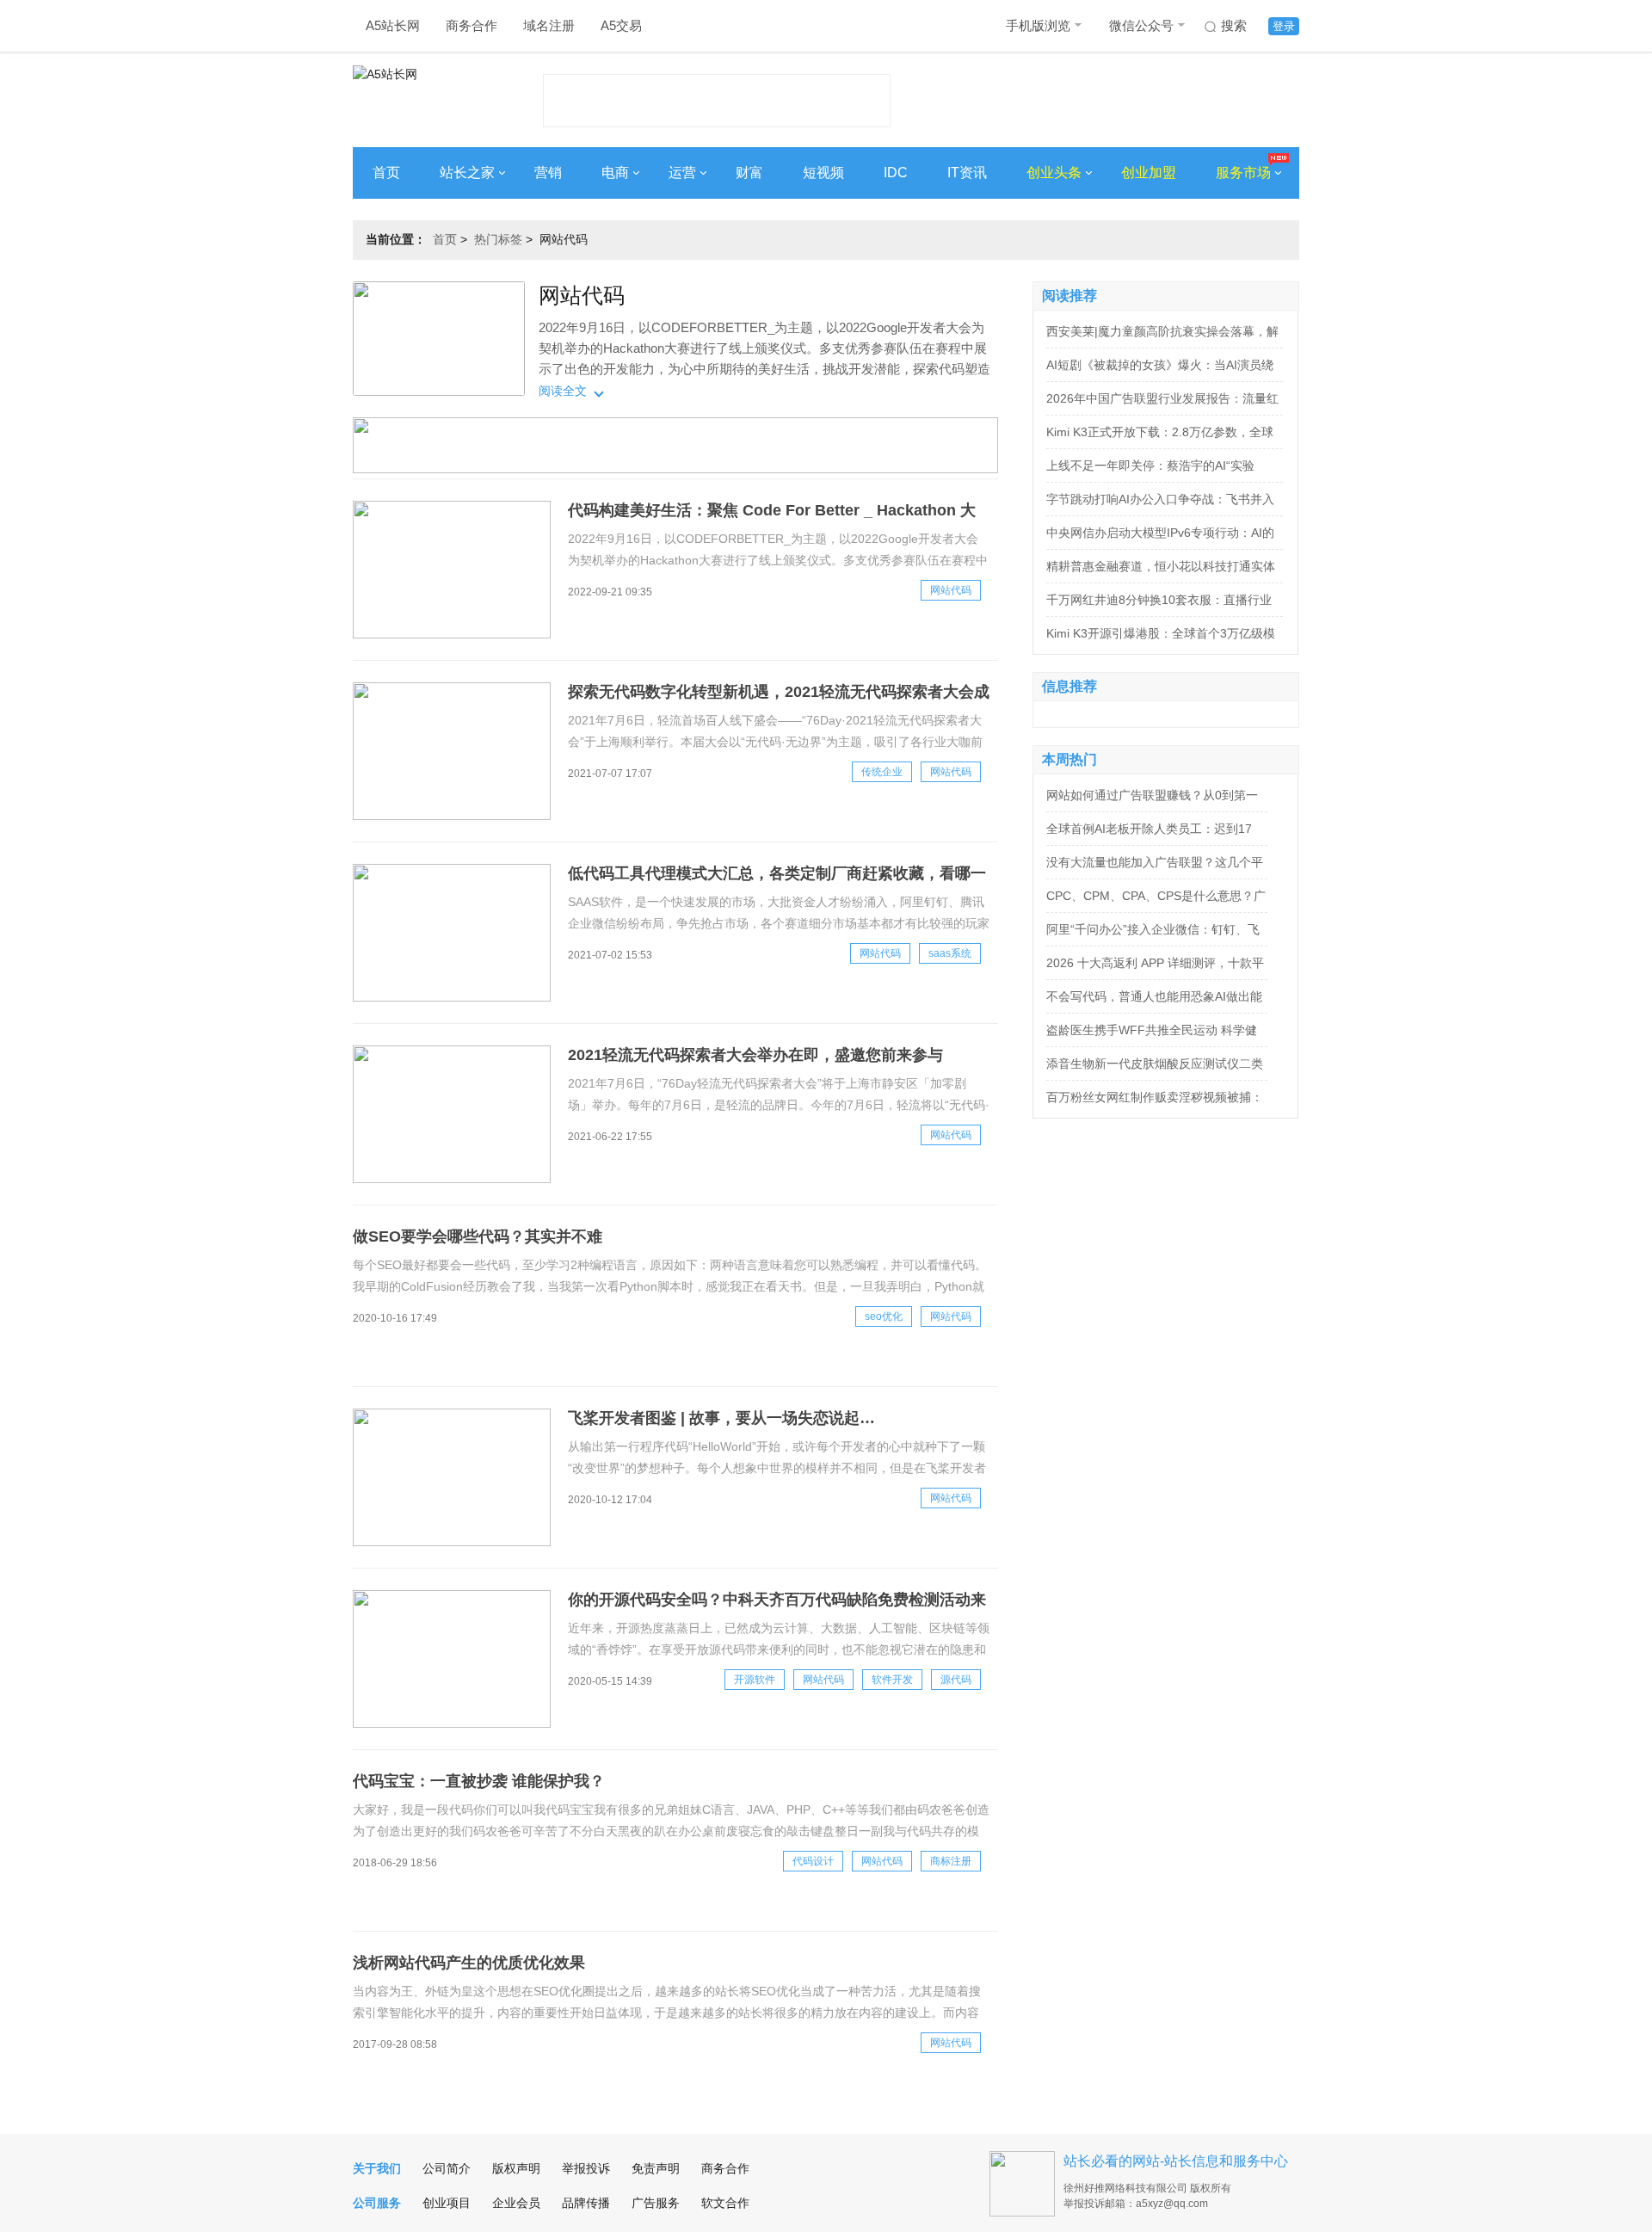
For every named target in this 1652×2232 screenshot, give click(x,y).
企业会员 (516, 2203)
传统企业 (882, 772)
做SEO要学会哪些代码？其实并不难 (478, 1236)
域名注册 (549, 25)
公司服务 (377, 2203)
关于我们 (377, 2168)
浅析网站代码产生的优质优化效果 (469, 1963)
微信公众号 (1141, 25)
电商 (615, 173)
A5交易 (621, 25)
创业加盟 (1149, 173)
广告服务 (656, 2203)
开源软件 (755, 1680)
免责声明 (656, 2168)
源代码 (956, 1680)
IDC (896, 173)
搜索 (1234, 25)
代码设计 (813, 1861)
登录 (1284, 26)
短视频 (823, 173)
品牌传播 (586, 2203)
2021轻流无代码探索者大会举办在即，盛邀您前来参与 (755, 1055)
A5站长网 (393, 25)
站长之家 (467, 173)
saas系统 (950, 953)
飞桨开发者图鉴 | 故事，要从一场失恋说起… (721, 1418)
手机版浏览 (1038, 25)
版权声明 (516, 2168)
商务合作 (472, 25)
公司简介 (447, 2168)
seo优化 (884, 1316)
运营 (682, 173)
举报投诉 (586, 2168)
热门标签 (498, 239)
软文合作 (725, 2203)
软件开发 (892, 1680)
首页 (386, 173)
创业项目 (447, 2203)
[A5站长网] (421, 96)
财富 (749, 173)
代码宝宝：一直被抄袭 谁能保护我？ (479, 1781)
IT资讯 (967, 173)
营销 (548, 173)
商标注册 (951, 1861)
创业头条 (1054, 173)
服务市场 (1243, 173)
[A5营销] (675, 469)
